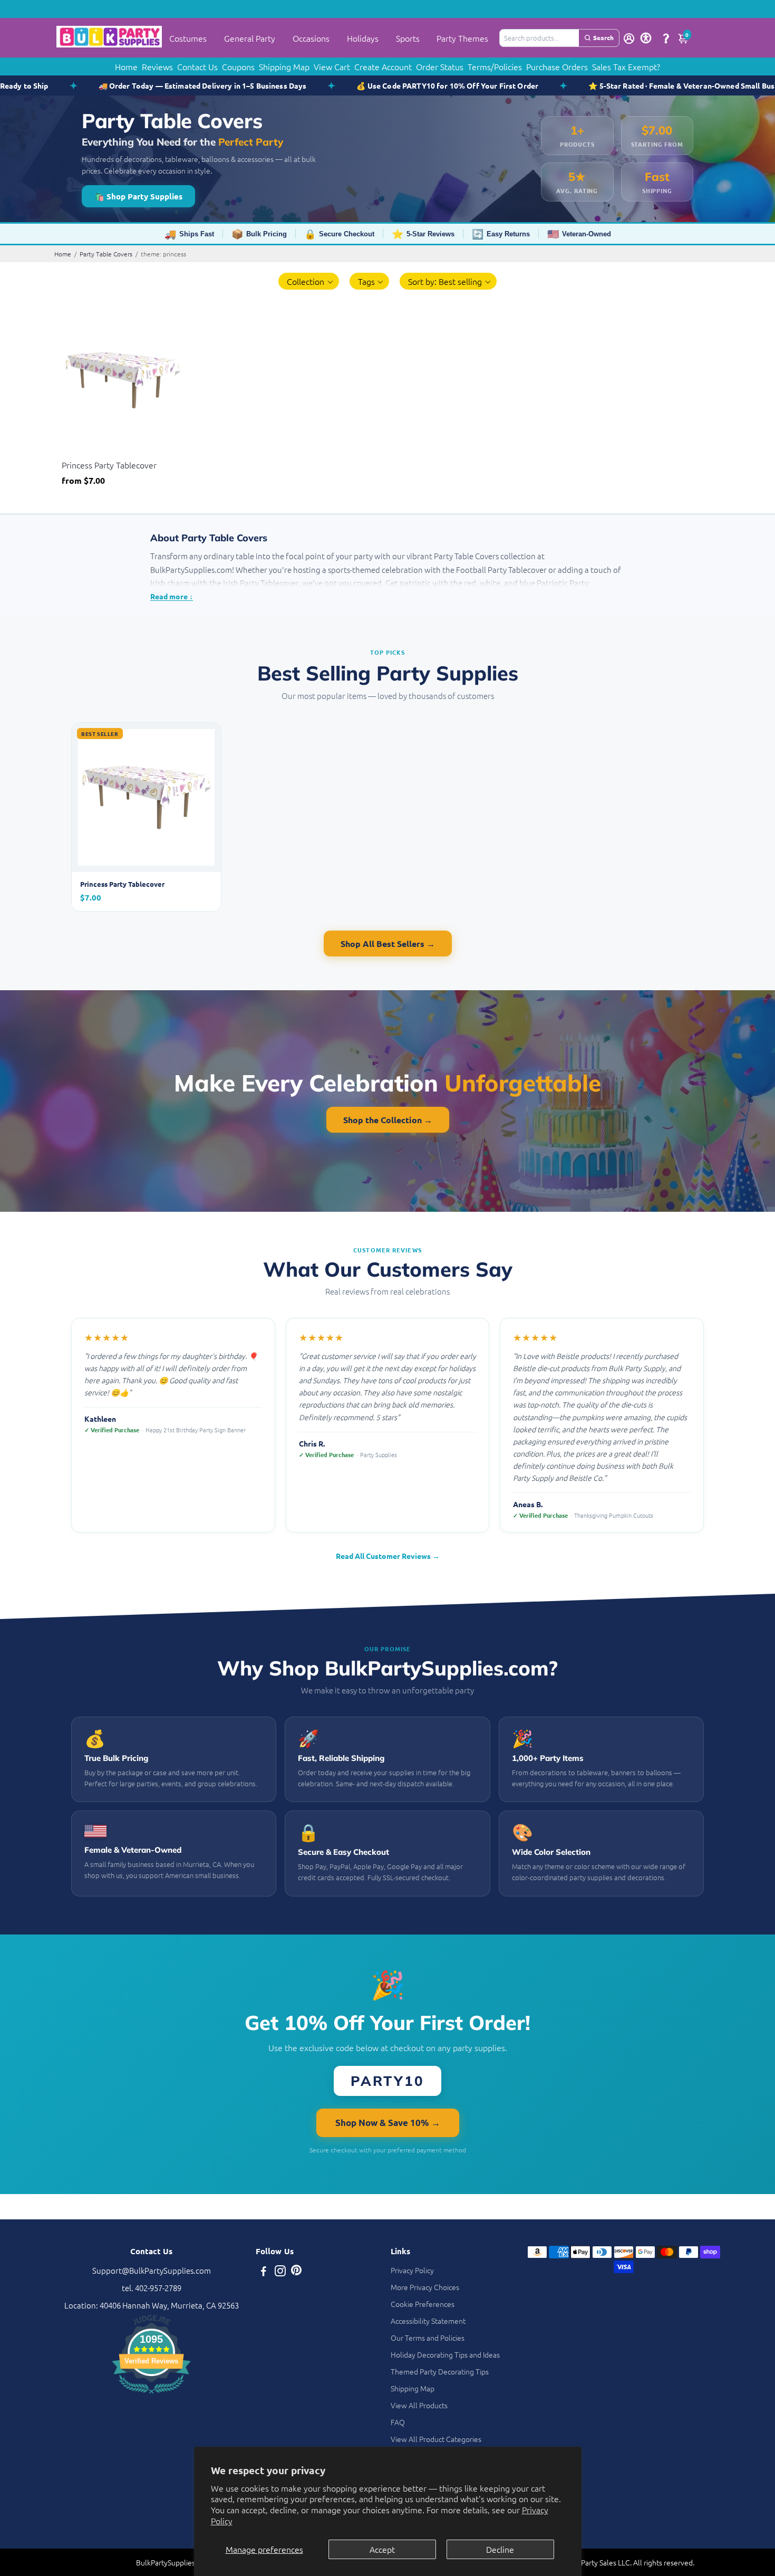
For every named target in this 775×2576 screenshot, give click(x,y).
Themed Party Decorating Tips (440, 2371)
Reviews (157, 66)
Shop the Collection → (388, 1120)
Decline (500, 2549)
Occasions (311, 38)
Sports (408, 38)
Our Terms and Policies (428, 2338)
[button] (309, 281)
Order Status (440, 66)
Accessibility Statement (428, 2321)
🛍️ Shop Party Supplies (138, 196)
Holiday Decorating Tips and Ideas (445, 2354)
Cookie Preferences (423, 2304)
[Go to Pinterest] (296, 2272)
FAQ (398, 2422)
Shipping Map (284, 66)
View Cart (332, 66)
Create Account (383, 66)
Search (603, 37)
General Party (250, 38)
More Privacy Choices (425, 2287)
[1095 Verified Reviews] (151, 2395)
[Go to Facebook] (264, 2272)
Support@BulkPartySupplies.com (152, 2270)
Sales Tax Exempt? (626, 66)
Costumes (188, 38)
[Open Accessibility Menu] (646, 38)
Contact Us (197, 66)
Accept (382, 2549)
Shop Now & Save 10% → (388, 2123)
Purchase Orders (557, 66)
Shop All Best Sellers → (388, 944)
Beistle (72, 452)
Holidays (363, 38)
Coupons (238, 66)
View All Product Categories (436, 2439)
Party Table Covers (106, 254)
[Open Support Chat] (666, 38)
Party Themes (462, 38)
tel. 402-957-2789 (152, 2288)
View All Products (419, 2405)
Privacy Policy (412, 2270)
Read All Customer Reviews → (388, 1556)
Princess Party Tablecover (109, 465)
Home (126, 66)
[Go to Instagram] (280, 2272)
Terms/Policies (495, 66)
